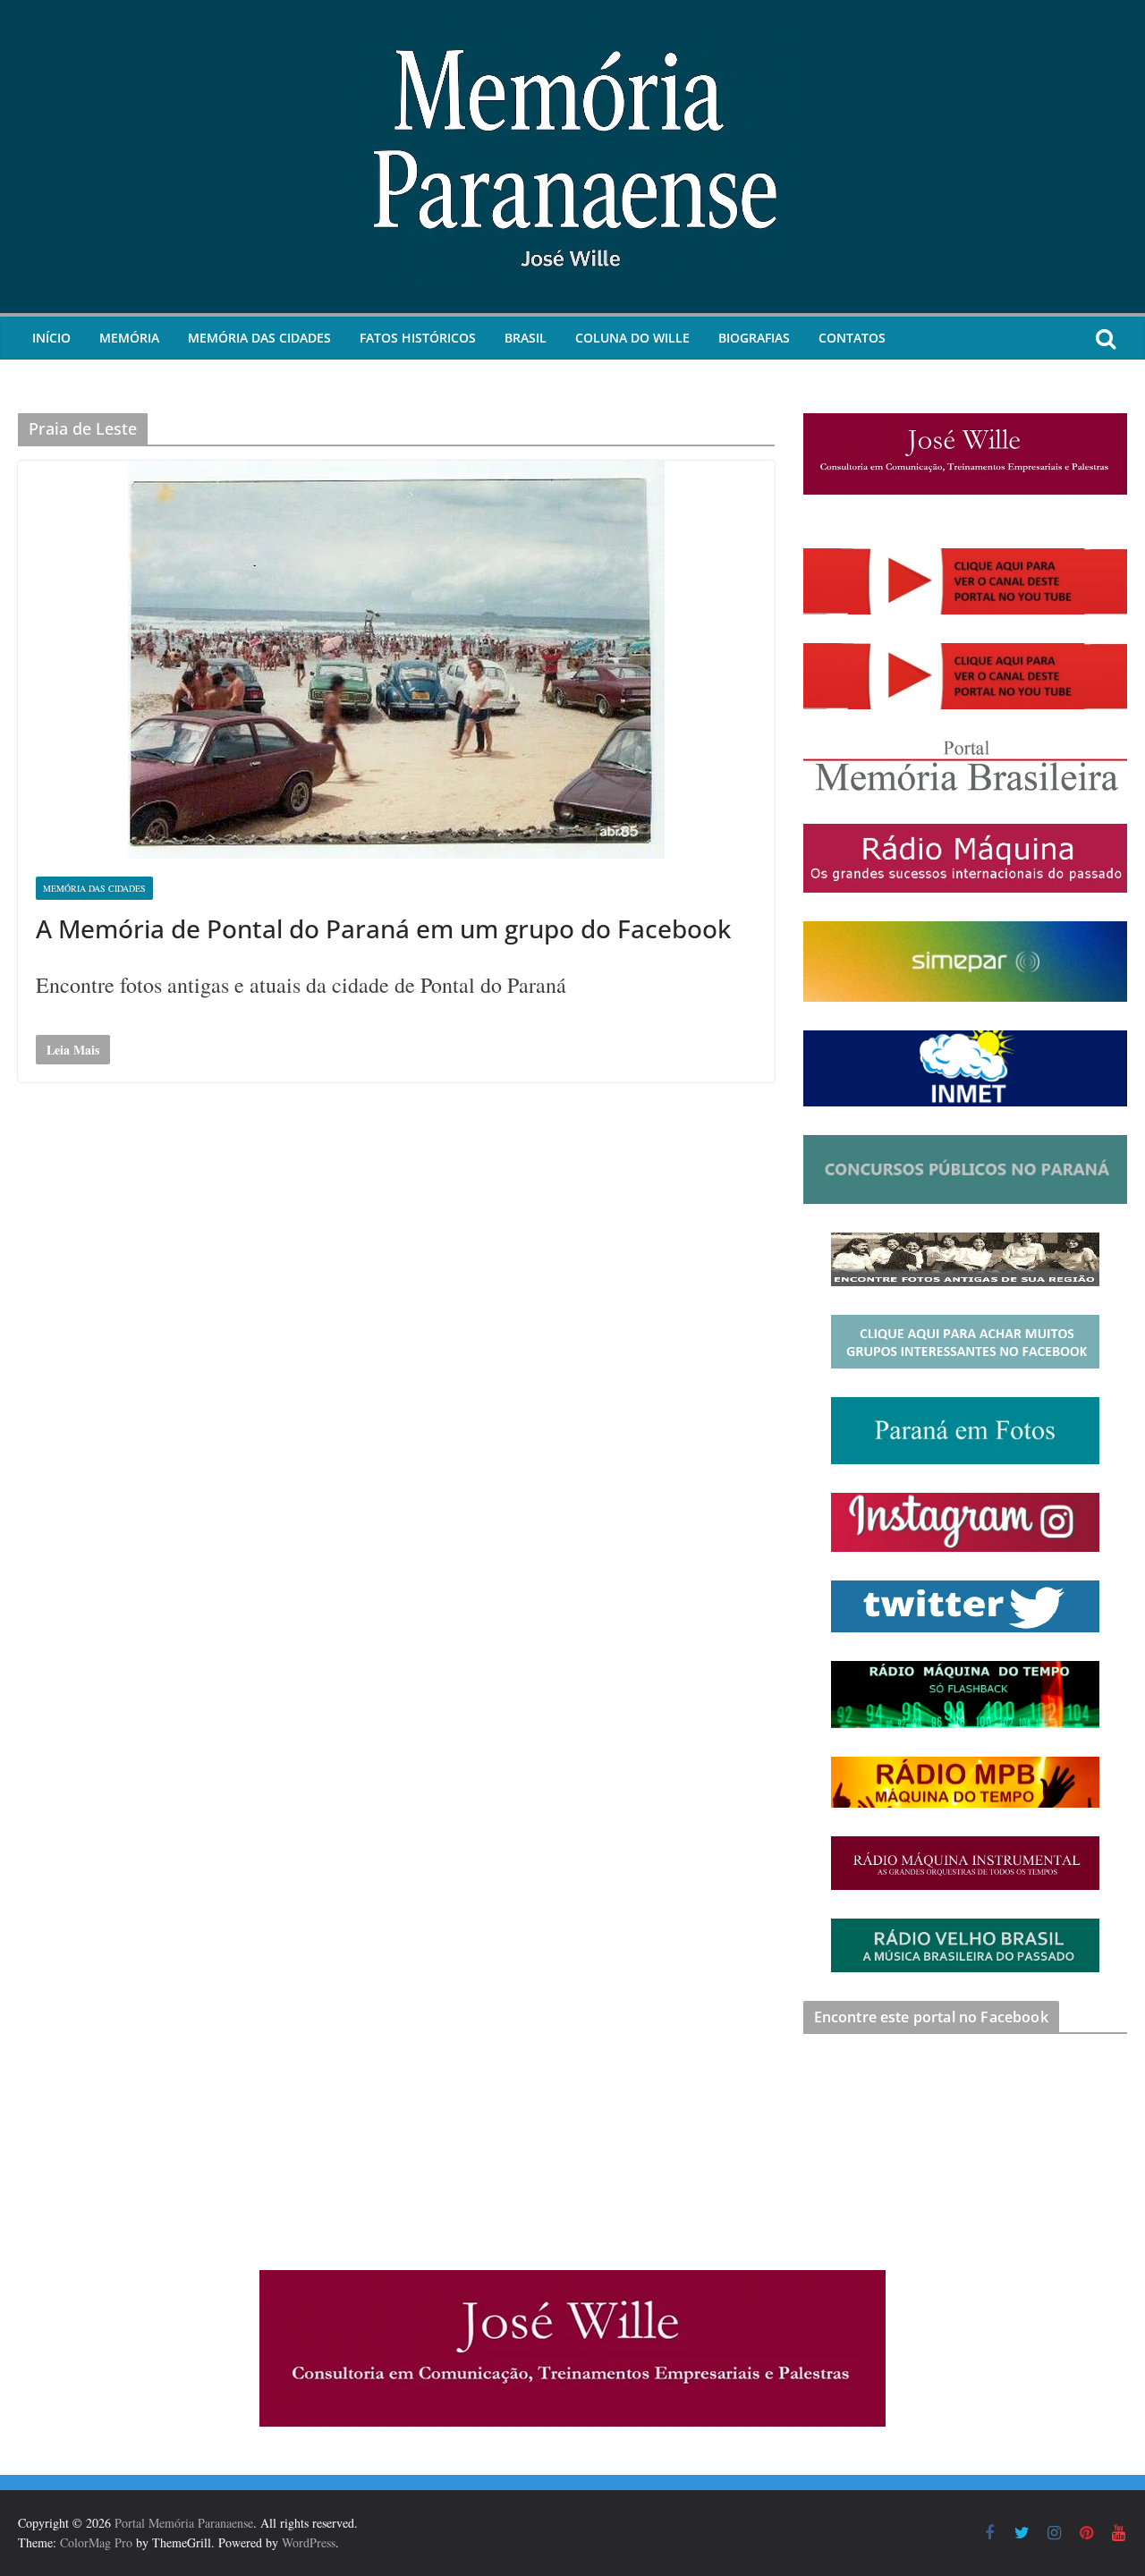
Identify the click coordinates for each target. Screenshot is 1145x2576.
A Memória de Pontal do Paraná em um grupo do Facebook (383, 928)
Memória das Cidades (259, 338)
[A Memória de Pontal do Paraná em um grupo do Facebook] (396, 660)
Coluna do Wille (632, 338)
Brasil (526, 338)
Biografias (754, 338)
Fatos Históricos (418, 338)
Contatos (852, 338)
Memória (129, 338)
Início (51, 338)
